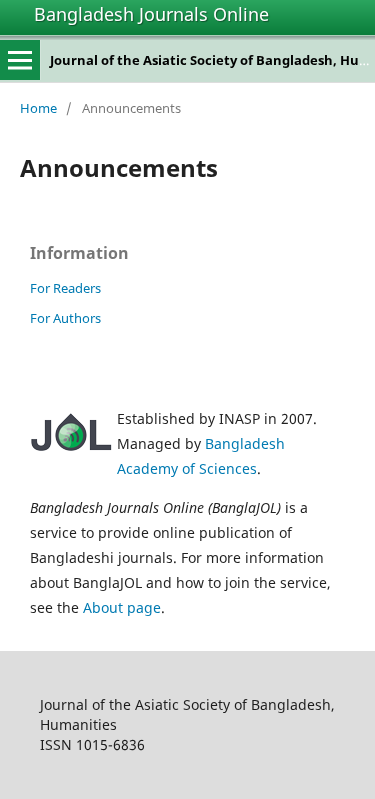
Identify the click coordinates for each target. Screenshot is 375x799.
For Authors (65, 318)
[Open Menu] (20, 60)
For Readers (65, 288)
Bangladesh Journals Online (151, 14)
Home (38, 108)
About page (122, 607)
